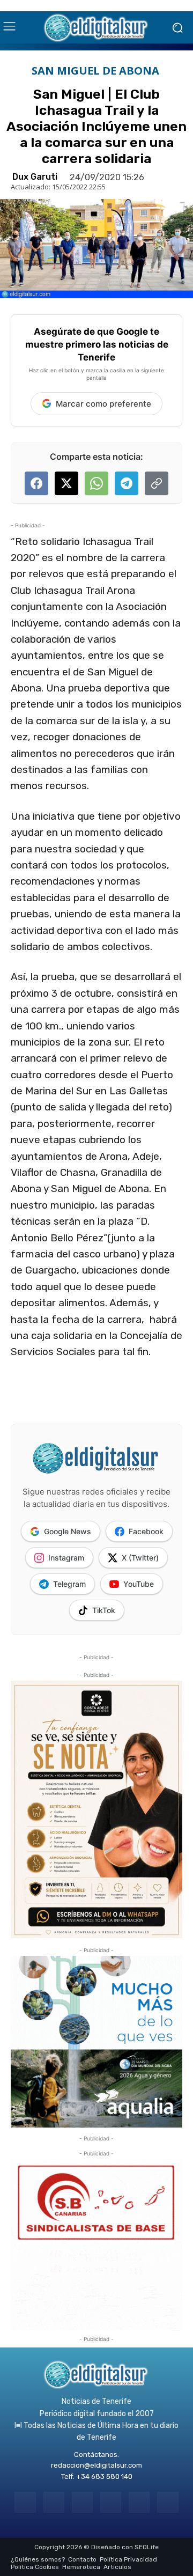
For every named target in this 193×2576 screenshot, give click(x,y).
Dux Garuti (35, 177)
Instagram (66, 1558)
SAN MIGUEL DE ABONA (95, 71)
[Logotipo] (96, 27)
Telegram (69, 1584)
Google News (68, 1531)
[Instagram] (54, 2502)
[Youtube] (168, 2502)
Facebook (146, 1531)
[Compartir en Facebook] (36, 483)
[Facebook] (25, 2502)
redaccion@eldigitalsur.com (96, 2465)
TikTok (104, 1610)
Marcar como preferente (103, 404)
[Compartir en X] (66, 483)
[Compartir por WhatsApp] (96, 483)
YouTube (139, 1584)
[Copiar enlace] (157, 483)
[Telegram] (82, 2502)
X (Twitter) (140, 1558)
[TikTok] (111, 2502)
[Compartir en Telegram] (127, 483)
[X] (139, 2502)
